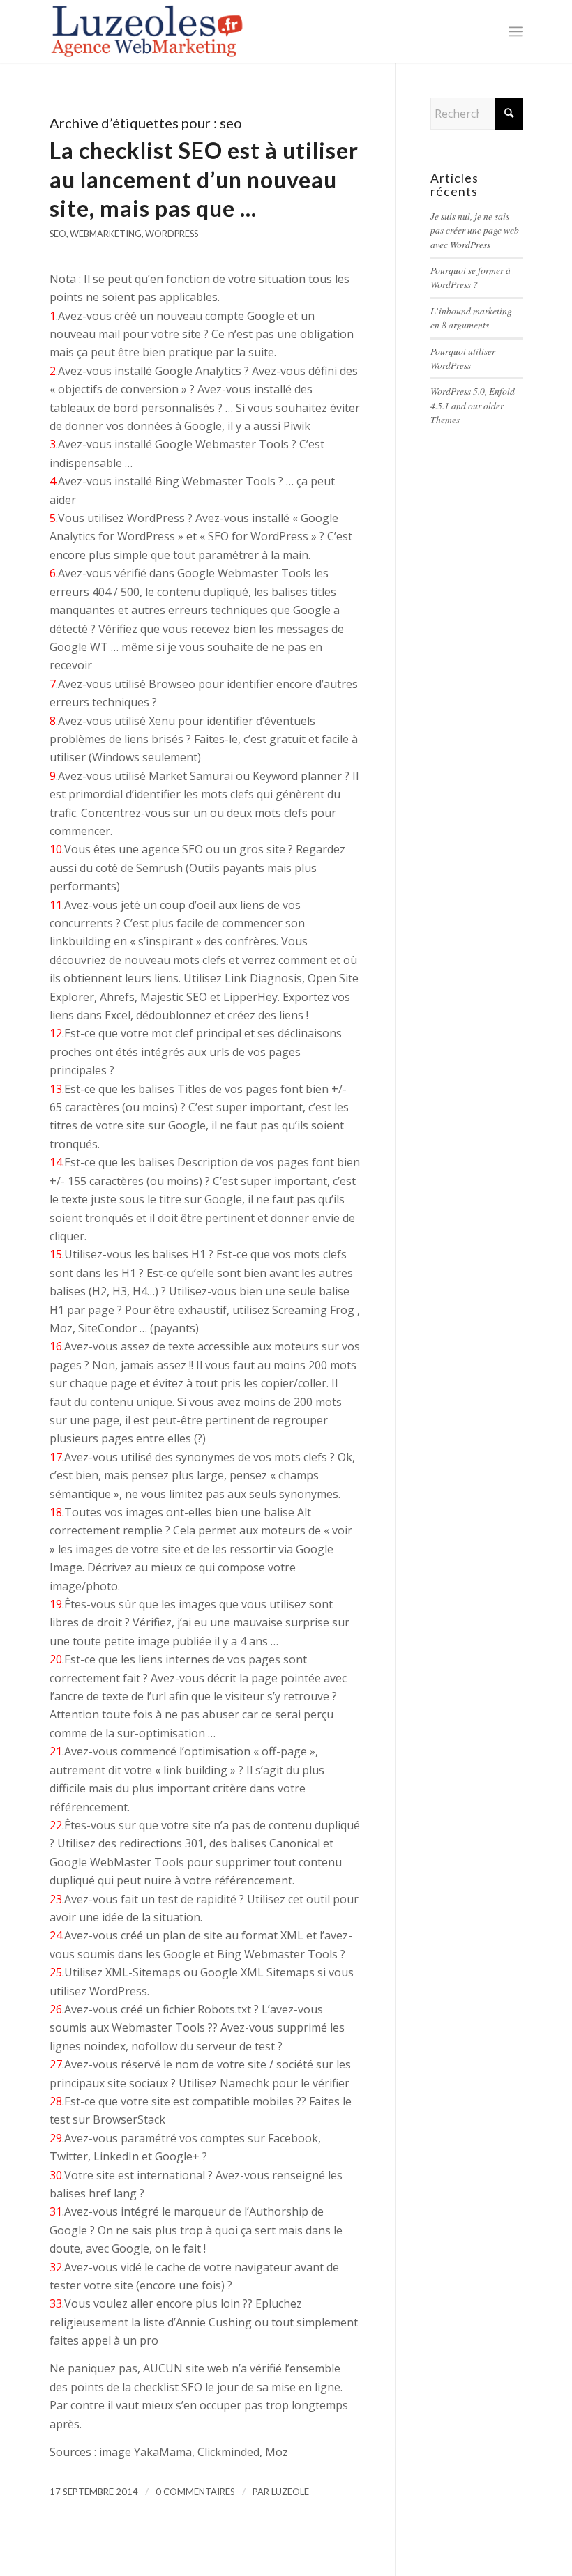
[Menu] (516, 31)
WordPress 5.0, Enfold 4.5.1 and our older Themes (473, 405)
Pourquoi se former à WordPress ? (471, 277)
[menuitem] (516, 31)
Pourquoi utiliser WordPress (463, 358)
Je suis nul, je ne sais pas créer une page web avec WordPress (475, 230)
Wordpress (172, 234)
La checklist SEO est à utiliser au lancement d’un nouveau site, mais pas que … (204, 179)
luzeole (290, 2492)
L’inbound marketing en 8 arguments (471, 318)
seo (58, 234)
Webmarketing (106, 234)
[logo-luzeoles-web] (149, 31)
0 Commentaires (195, 2492)
